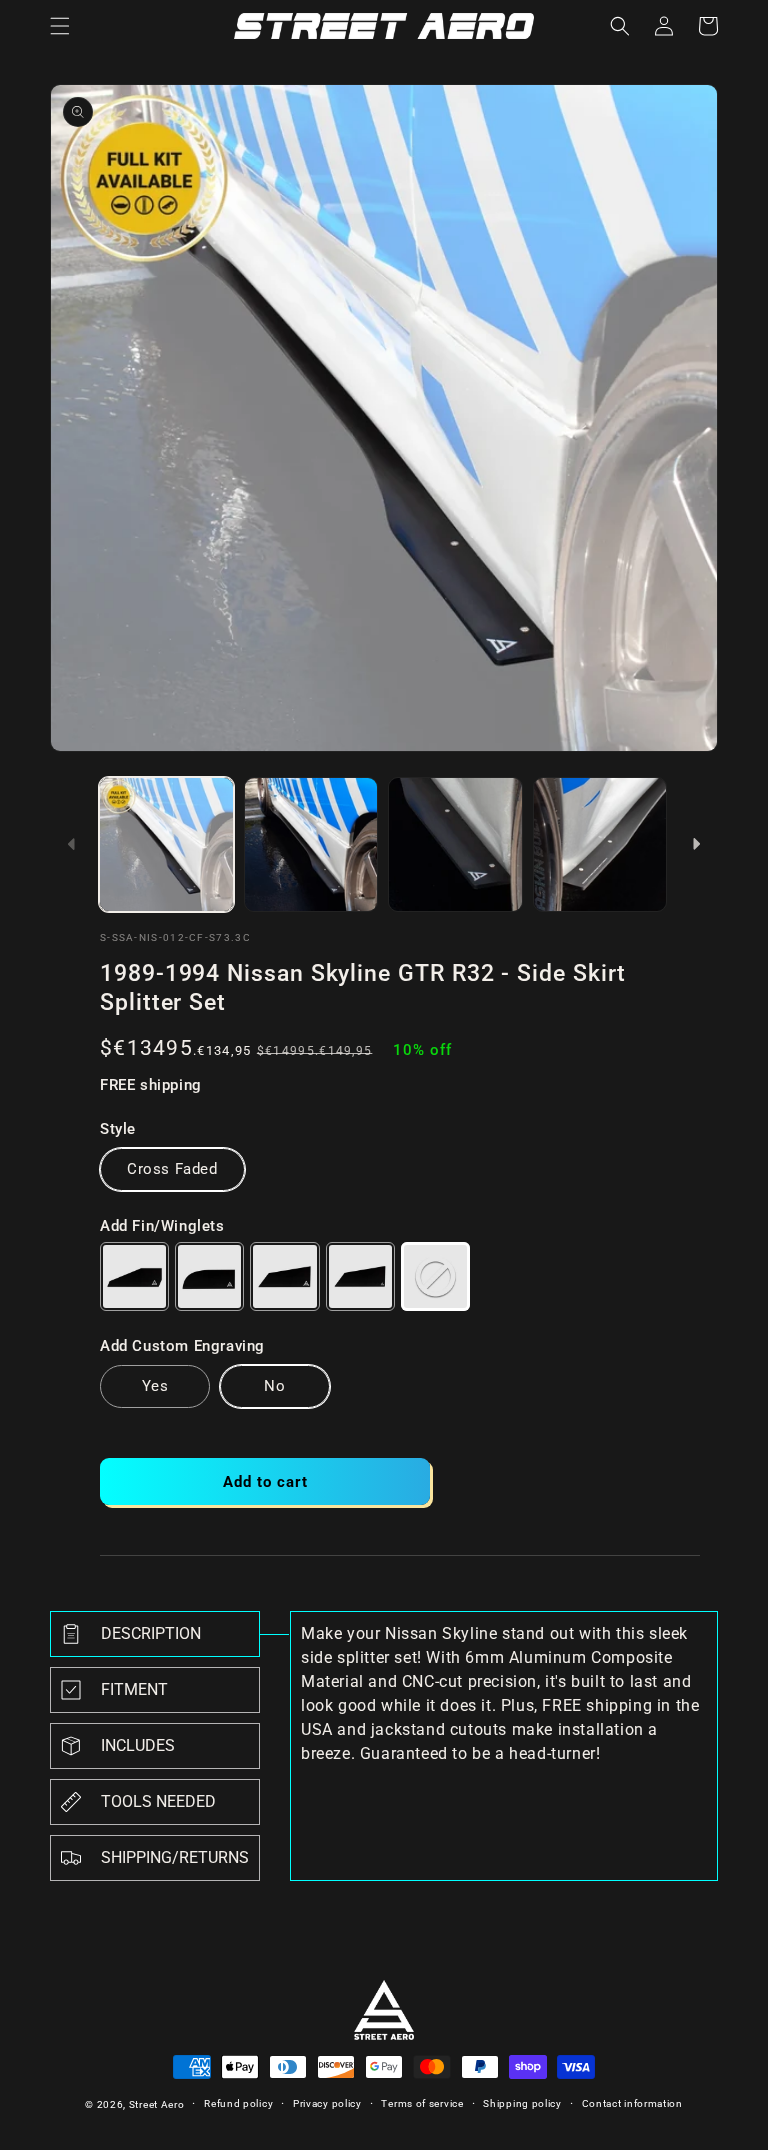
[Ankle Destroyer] (284, 1276)
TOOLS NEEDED (158, 1801)
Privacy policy (327, 2103)
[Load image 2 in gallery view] (311, 844)
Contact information (632, 2103)
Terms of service (422, 2103)
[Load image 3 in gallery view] (455, 844)
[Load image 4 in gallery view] (600, 844)
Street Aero (157, 2104)
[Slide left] (72, 844)
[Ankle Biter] (134, 1276)
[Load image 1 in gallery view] (166, 844)
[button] (60, 26)
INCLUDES (138, 1745)
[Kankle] (209, 1276)
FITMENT (134, 1689)
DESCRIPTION (151, 1633)
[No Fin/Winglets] (435, 1276)
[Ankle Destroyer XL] (360, 1276)
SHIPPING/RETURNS (175, 1857)
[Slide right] (696, 844)
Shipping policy (522, 2103)
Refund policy (238, 2103)
